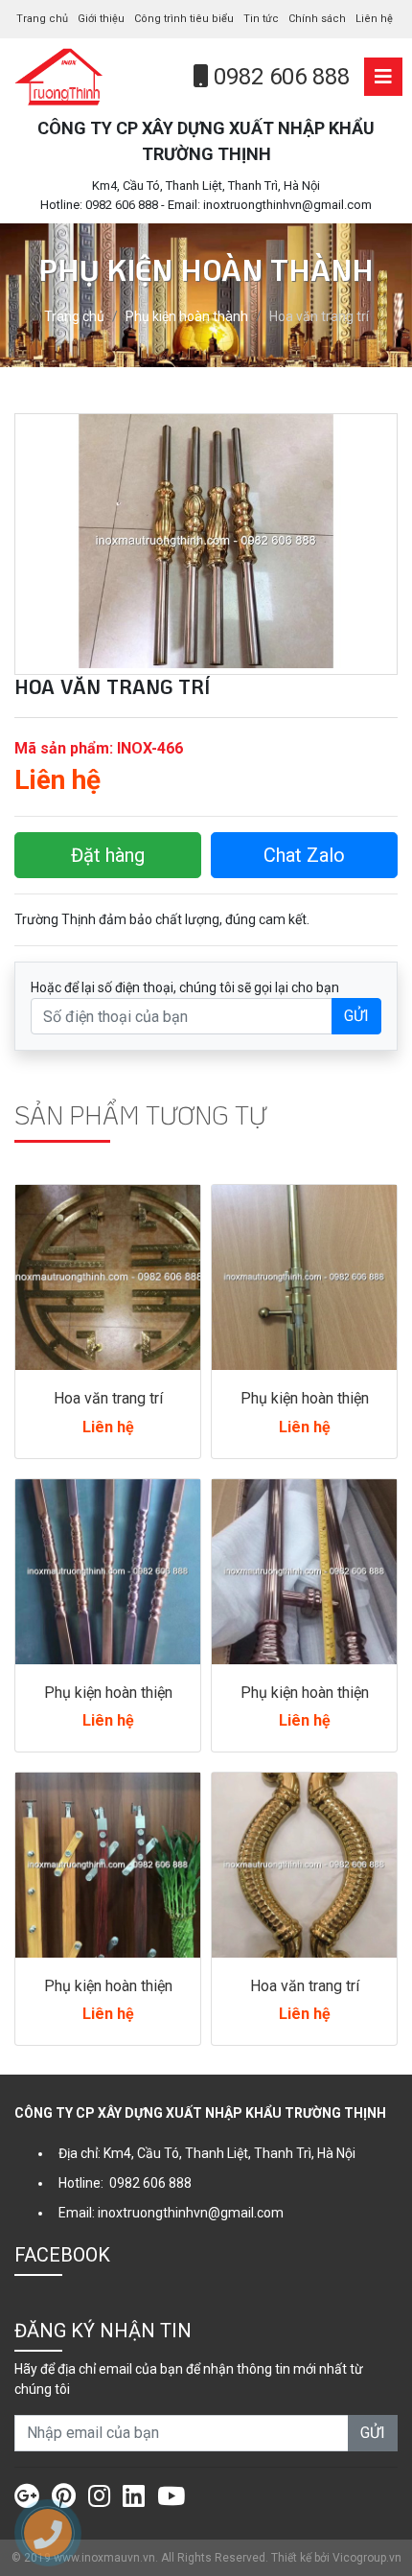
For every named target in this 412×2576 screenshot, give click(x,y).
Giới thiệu (101, 19)
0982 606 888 (279, 77)
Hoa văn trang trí (108, 1398)
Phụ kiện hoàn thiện (305, 1398)
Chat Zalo (304, 855)
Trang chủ (42, 19)
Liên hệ (374, 19)
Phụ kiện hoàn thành (187, 316)
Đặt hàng (108, 855)
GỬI (356, 1016)
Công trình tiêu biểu (184, 19)
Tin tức (261, 19)
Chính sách (317, 19)
